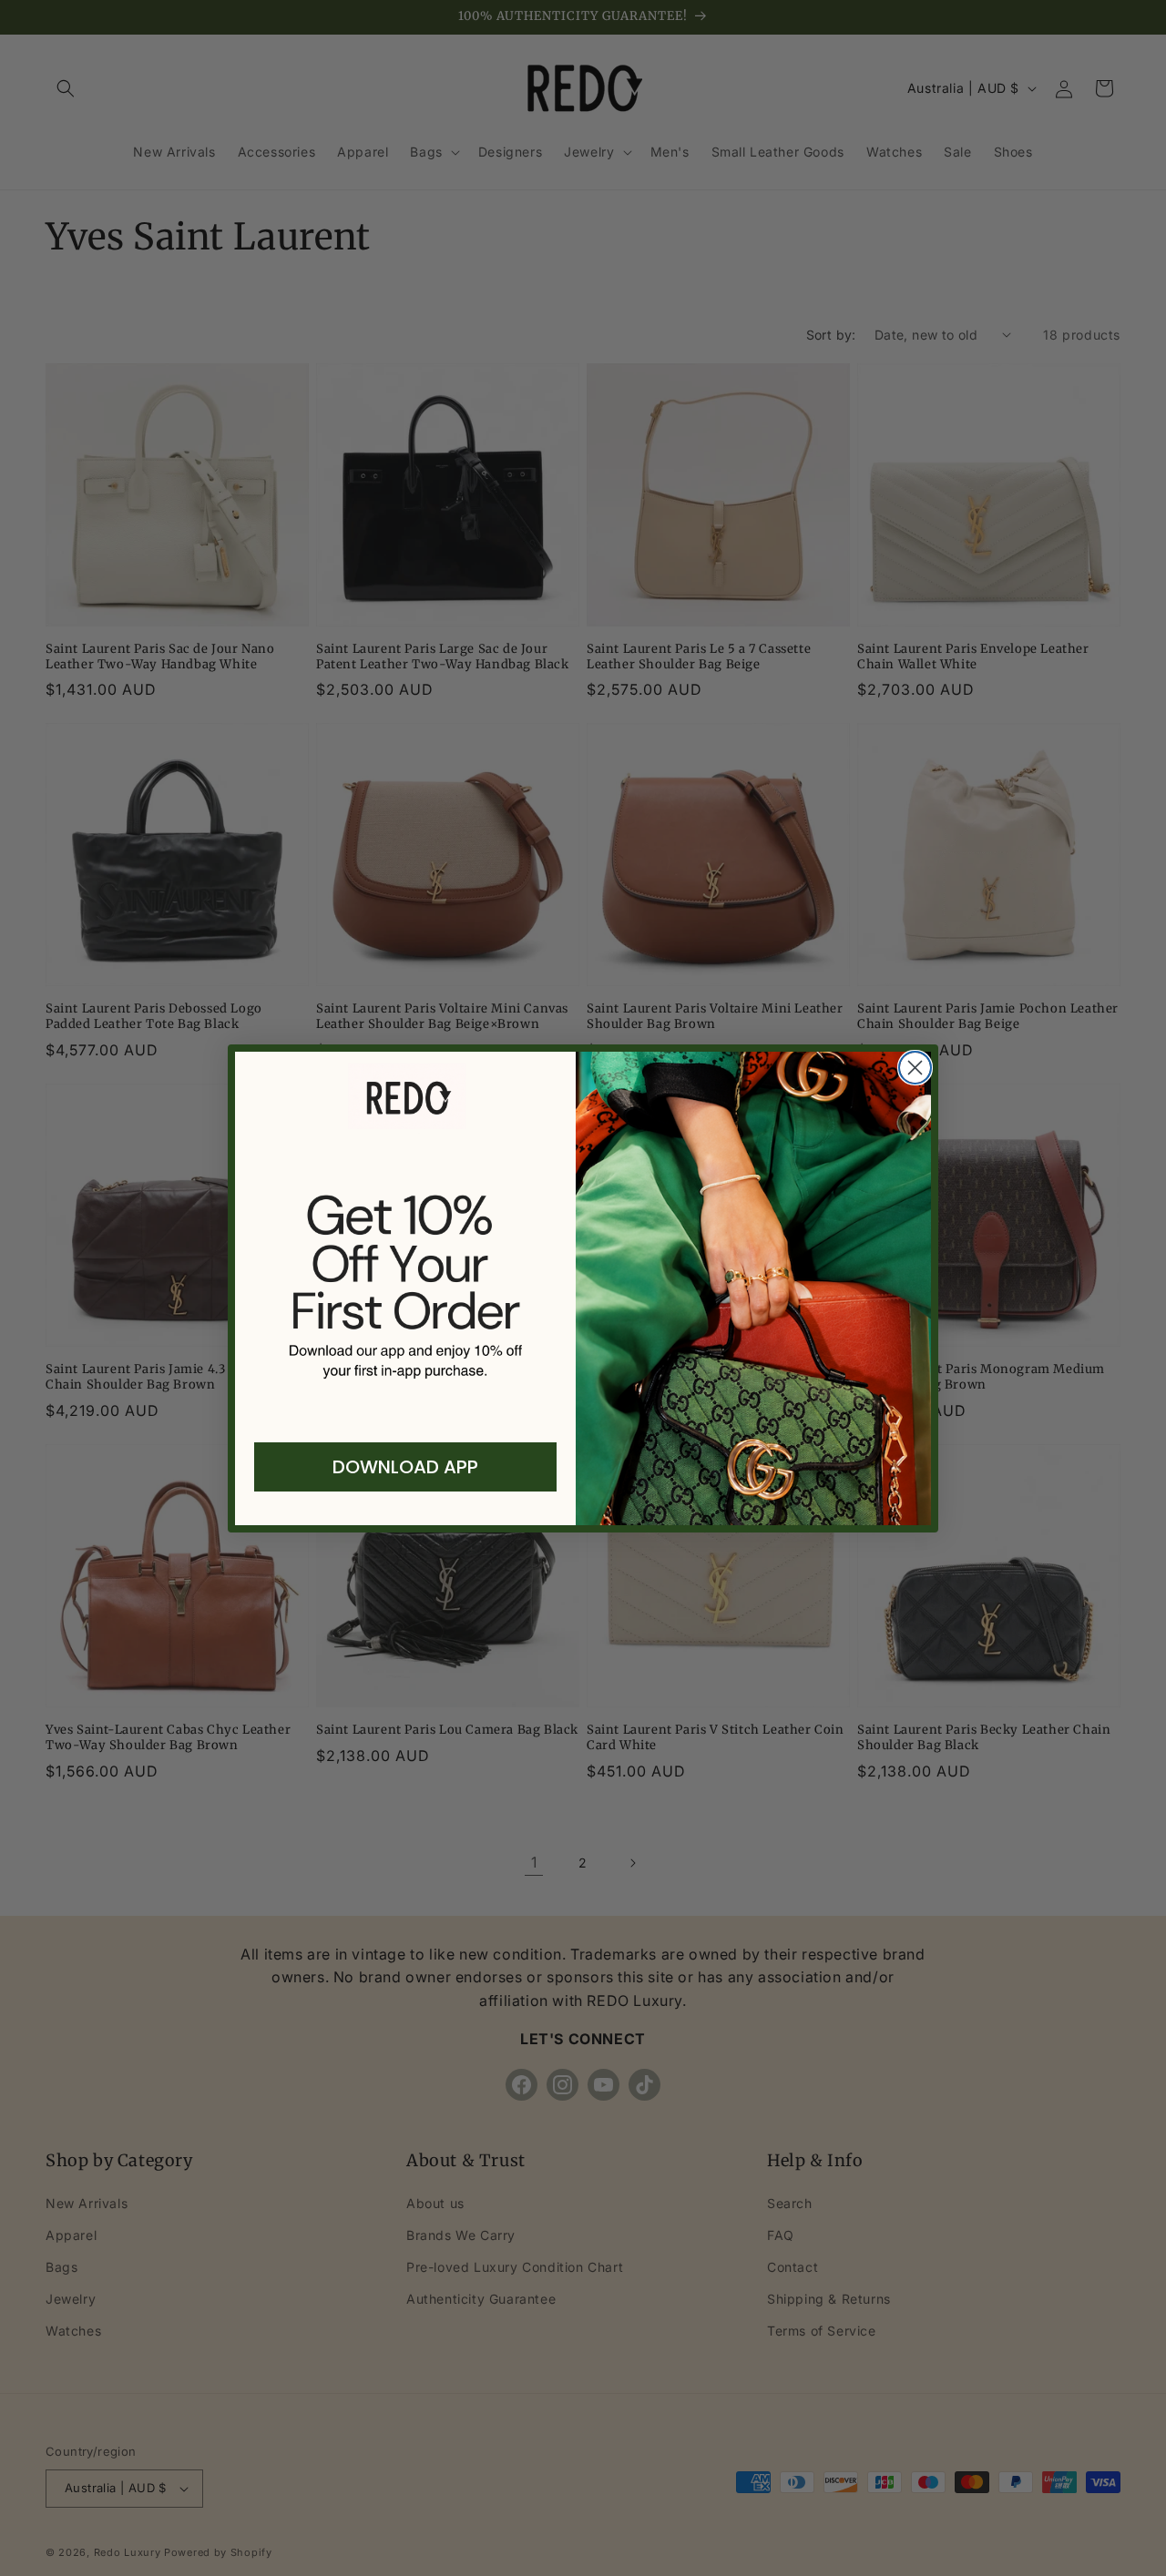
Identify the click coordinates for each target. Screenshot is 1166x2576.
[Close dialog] (915, 1068)
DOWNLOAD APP (405, 1467)
